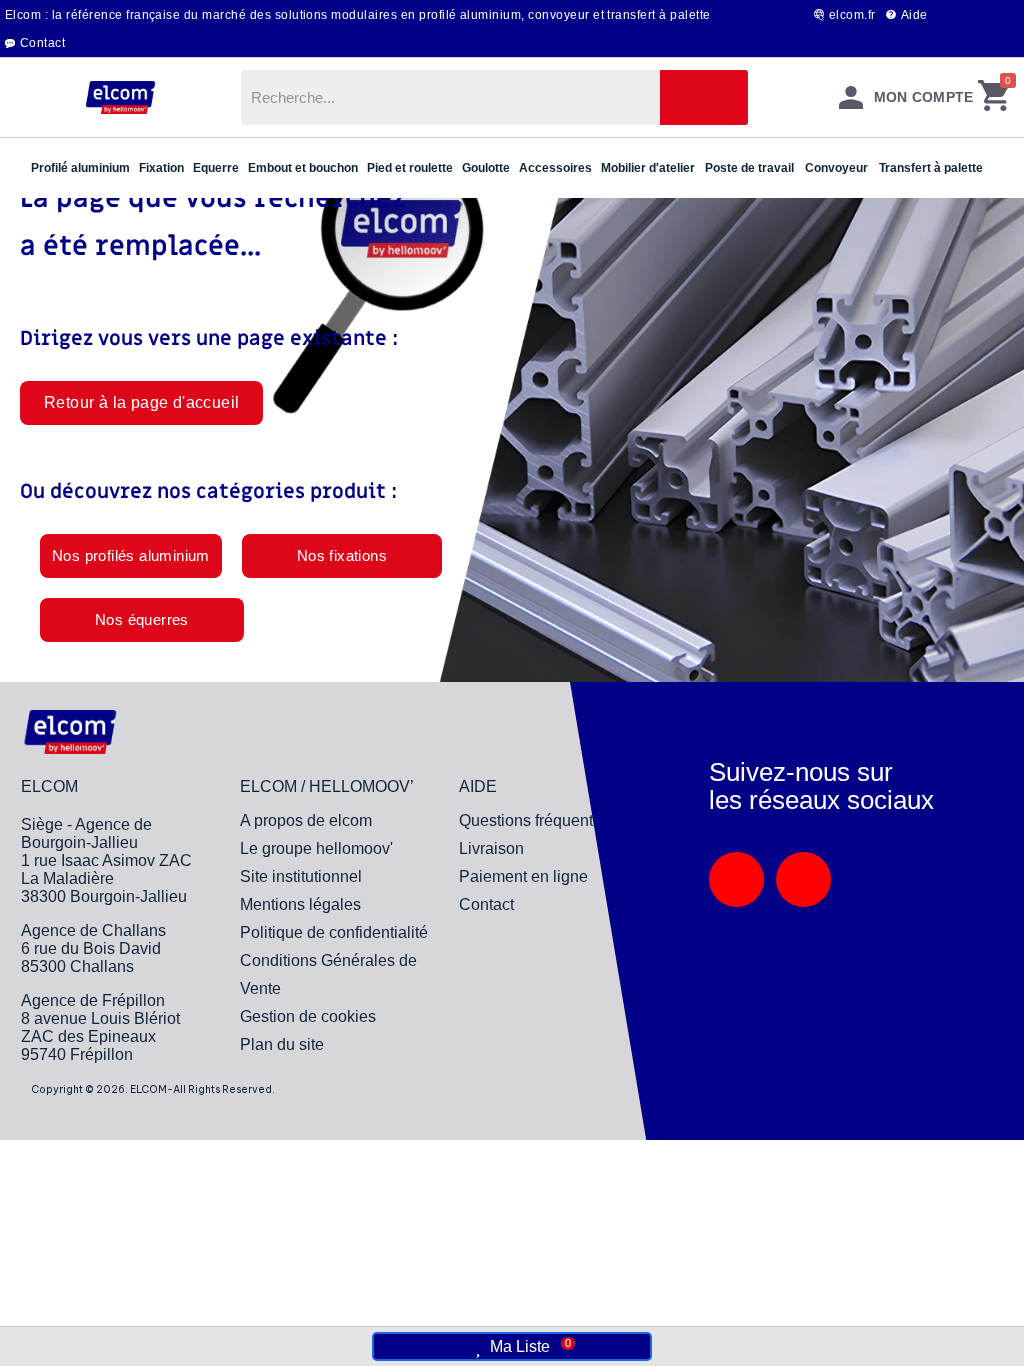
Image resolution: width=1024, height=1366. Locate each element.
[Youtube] (803, 879)
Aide (914, 15)
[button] (141, 403)
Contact (42, 43)
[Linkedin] (736, 879)
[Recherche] (704, 97)
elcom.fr (852, 15)
